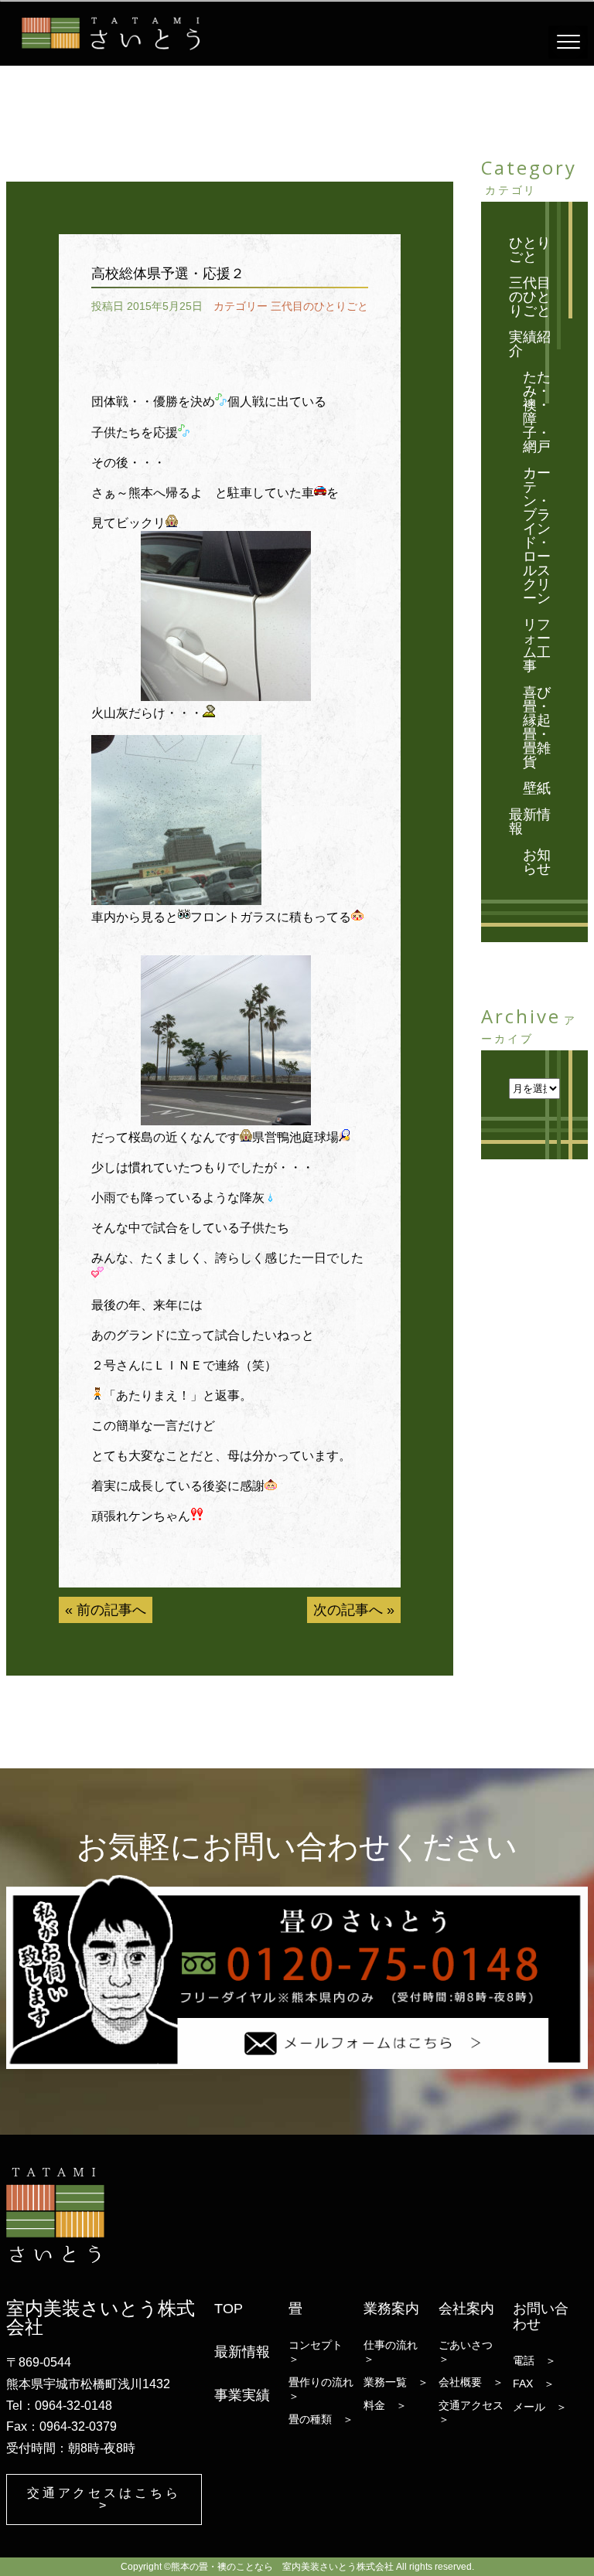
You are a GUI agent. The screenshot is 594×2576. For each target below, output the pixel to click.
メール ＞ (540, 2407)
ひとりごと (530, 250)
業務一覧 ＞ (396, 2382)
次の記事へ (348, 1610)
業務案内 (391, 2309)
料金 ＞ (385, 2405)
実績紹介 (530, 344)
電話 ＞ (534, 2360)
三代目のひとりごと (319, 306)
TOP (229, 2309)
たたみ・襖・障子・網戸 (537, 412)
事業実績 (242, 2395)
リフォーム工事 (537, 645)
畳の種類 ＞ (321, 2419)
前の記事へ (111, 1610)
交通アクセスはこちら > (104, 2499)
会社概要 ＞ (471, 2382)
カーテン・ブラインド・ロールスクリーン (537, 536)
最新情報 (530, 822)
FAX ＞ (534, 2384)
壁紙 (537, 788)
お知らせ (537, 862)
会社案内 (466, 2309)
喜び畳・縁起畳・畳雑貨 (537, 727)
